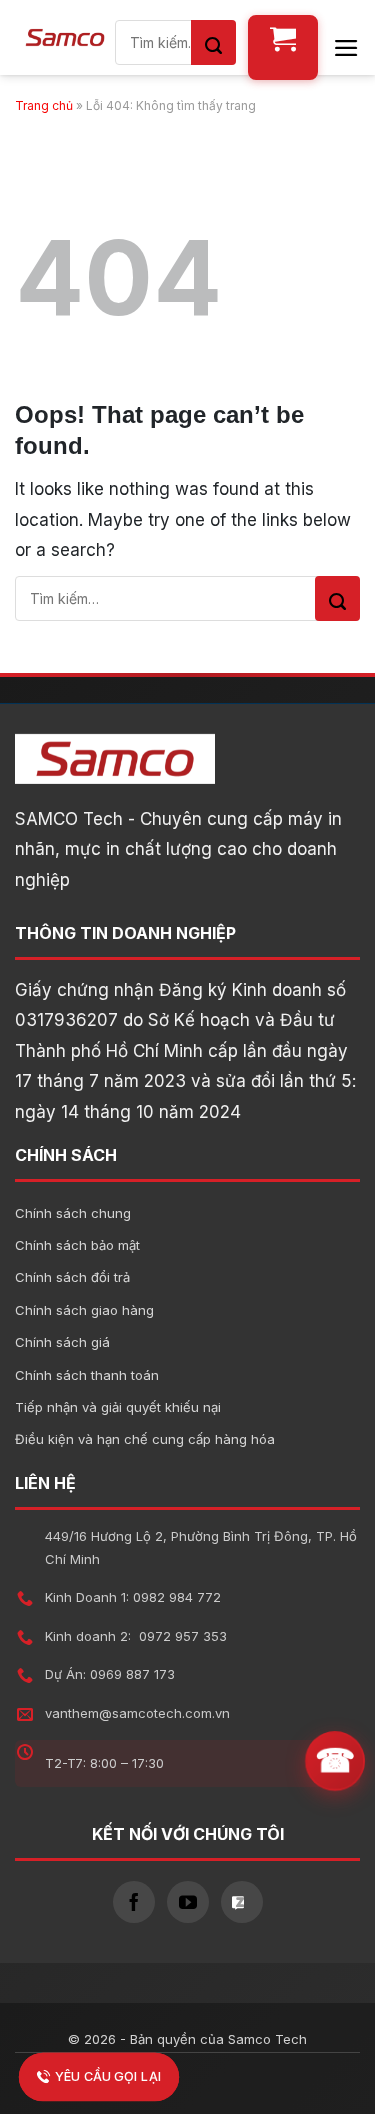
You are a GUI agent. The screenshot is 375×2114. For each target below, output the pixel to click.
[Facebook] (134, 1902)
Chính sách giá (62, 1342)
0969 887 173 (132, 1674)
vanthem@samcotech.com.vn (137, 1713)
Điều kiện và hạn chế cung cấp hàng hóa (145, 1439)
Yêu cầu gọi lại (108, 2077)
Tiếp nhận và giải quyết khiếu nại (118, 1407)
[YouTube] (188, 1902)
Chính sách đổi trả (72, 1277)
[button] (346, 48)
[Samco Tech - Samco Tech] (65, 37)
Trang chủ (44, 105)
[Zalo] (242, 1902)
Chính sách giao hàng (84, 1310)
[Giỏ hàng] (283, 47)
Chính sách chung (73, 1213)
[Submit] (213, 42)
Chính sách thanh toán (87, 1375)
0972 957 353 (183, 1636)
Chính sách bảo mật (77, 1245)
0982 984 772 (177, 1597)
